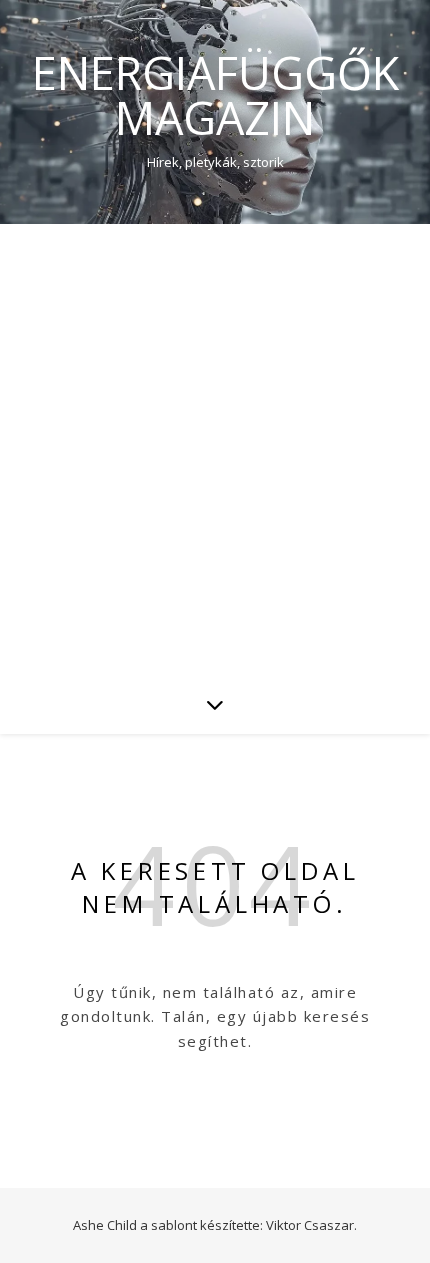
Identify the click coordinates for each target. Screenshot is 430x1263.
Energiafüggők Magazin (215, 95)
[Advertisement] (215, 449)
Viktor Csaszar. (311, 1225)
